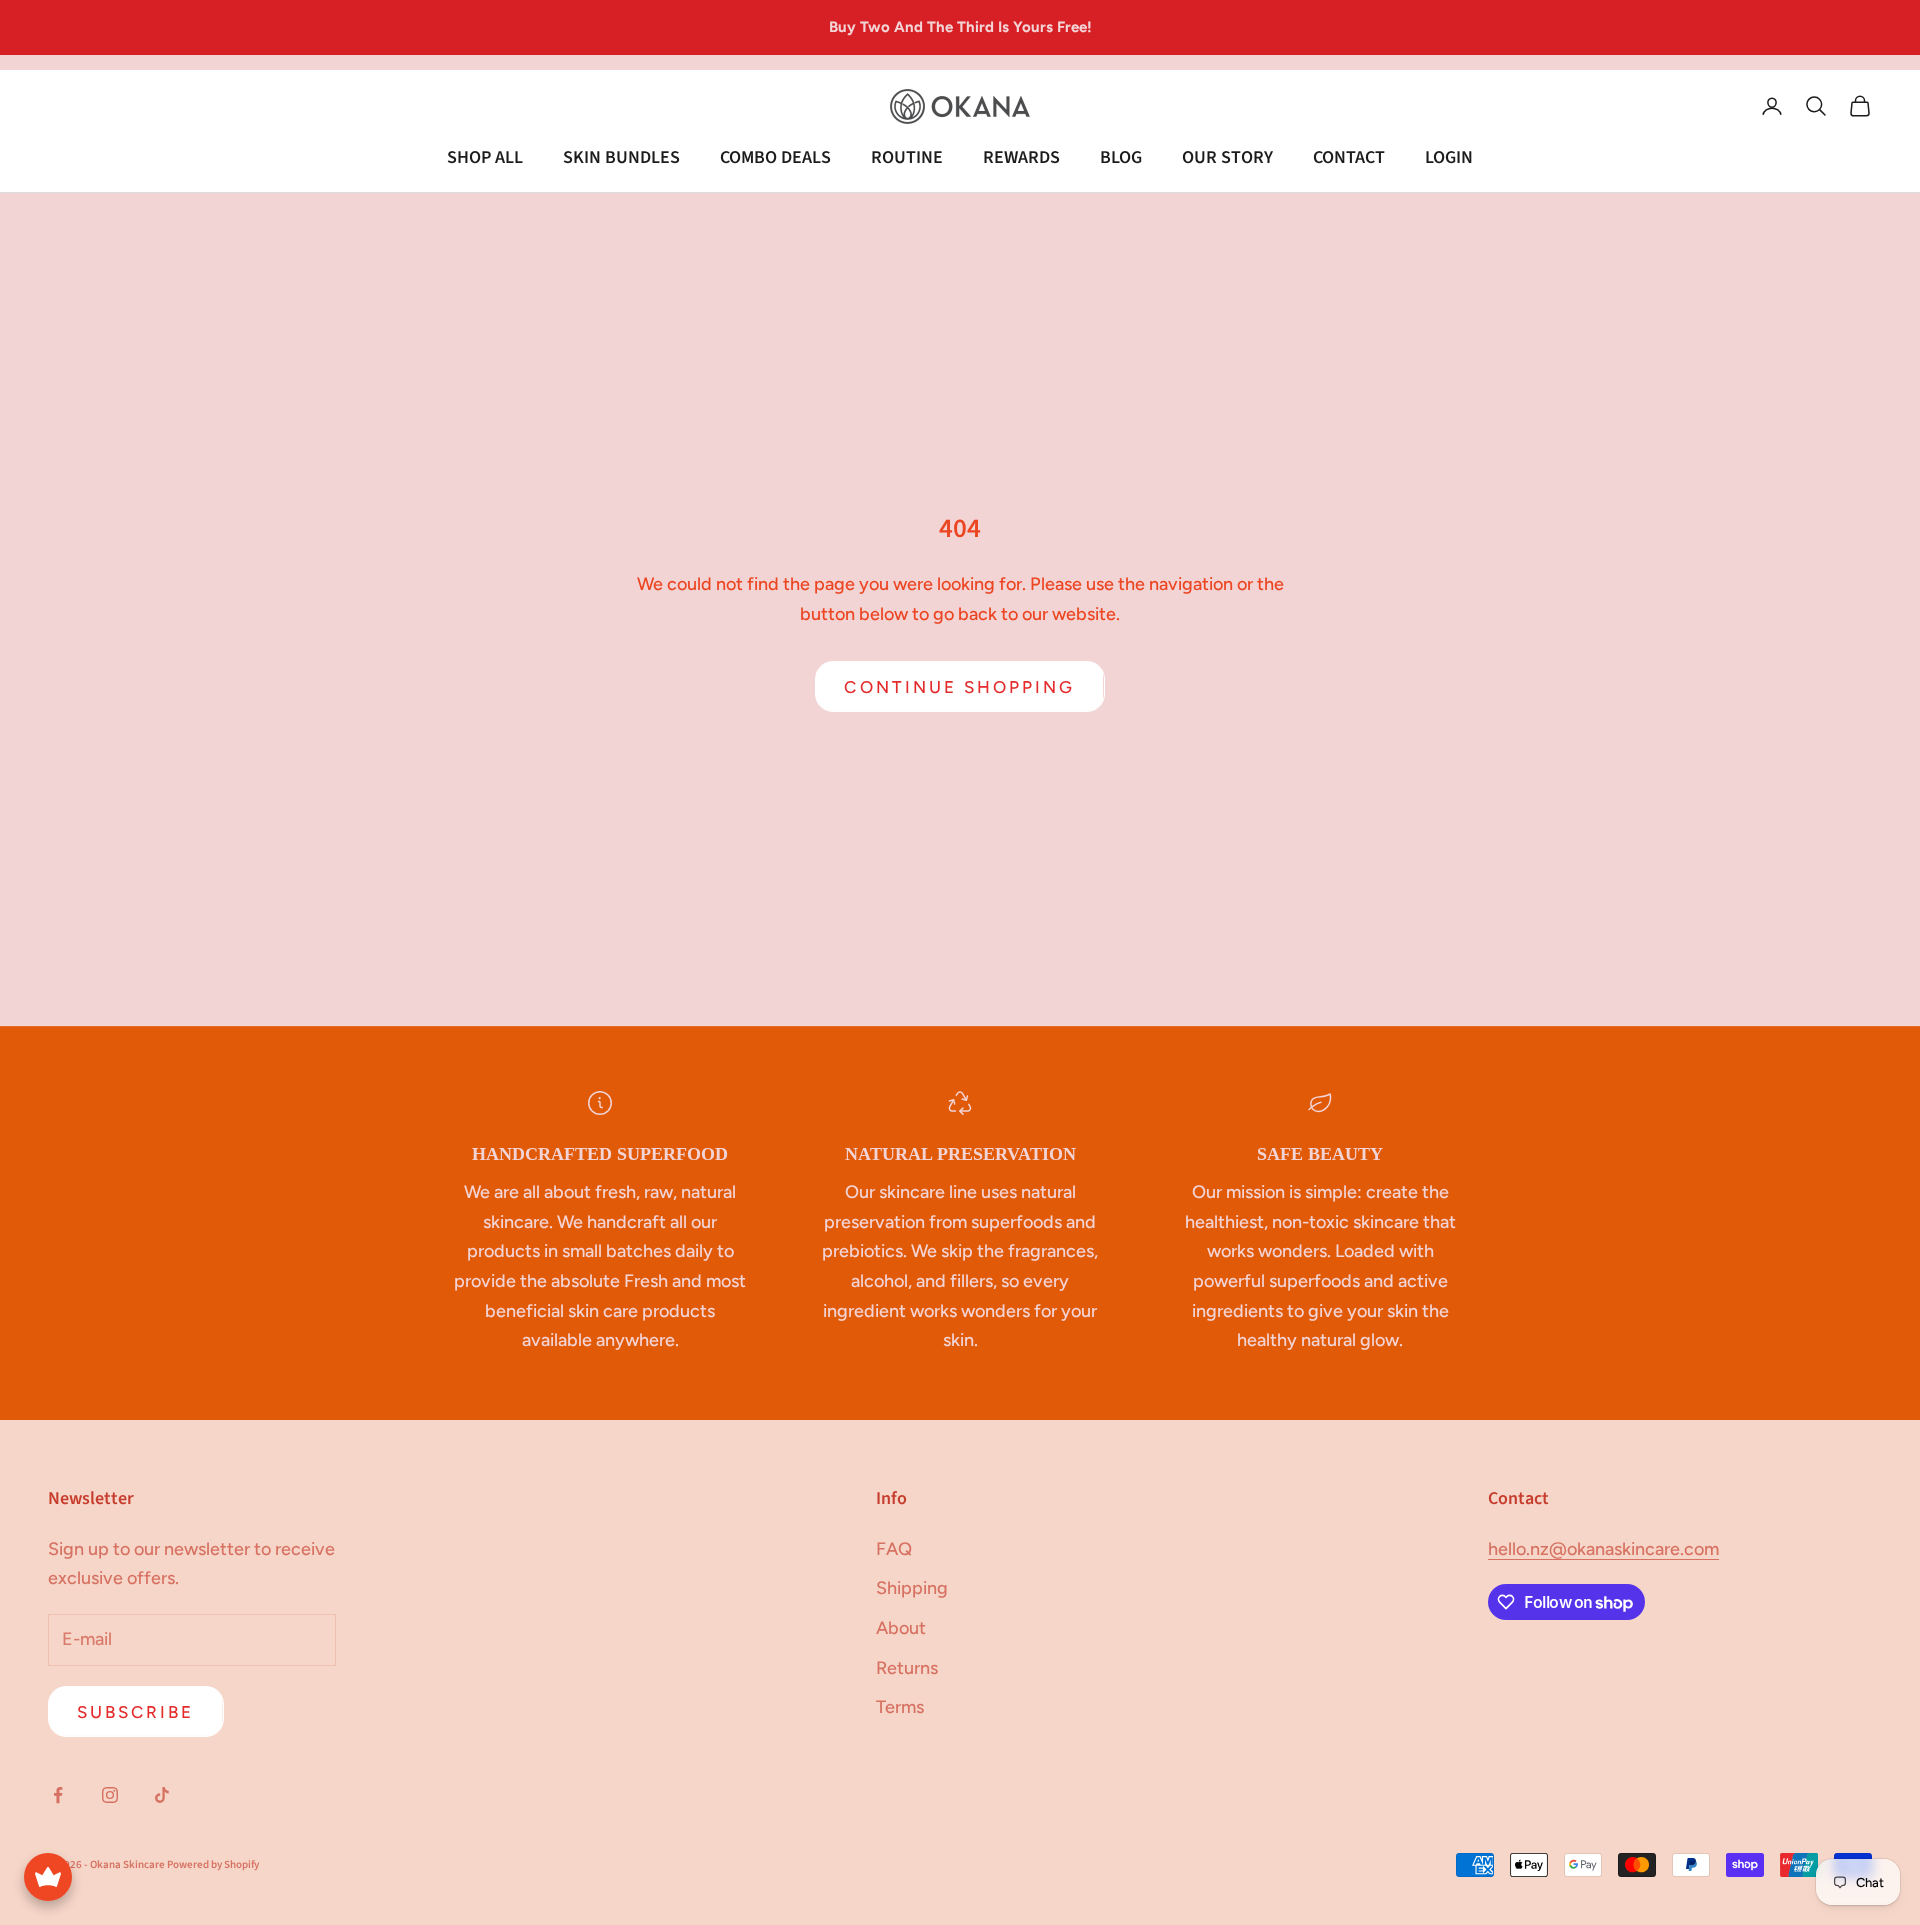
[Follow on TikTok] (162, 1795)
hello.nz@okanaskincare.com (1603, 1549)
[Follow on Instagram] (110, 1795)
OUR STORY (1227, 157)
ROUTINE (907, 157)
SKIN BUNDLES (621, 157)
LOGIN (1449, 157)
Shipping (912, 1588)
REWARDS (1021, 157)
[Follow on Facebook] (58, 1795)
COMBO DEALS (775, 157)
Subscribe (136, 1712)
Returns (907, 1668)
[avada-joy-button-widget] (48, 1877)
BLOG (1121, 157)
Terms (900, 1707)
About (901, 1628)
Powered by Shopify (213, 1864)
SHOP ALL (485, 157)
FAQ (894, 1549)
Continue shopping (959, 687)
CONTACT (1349, 157)
